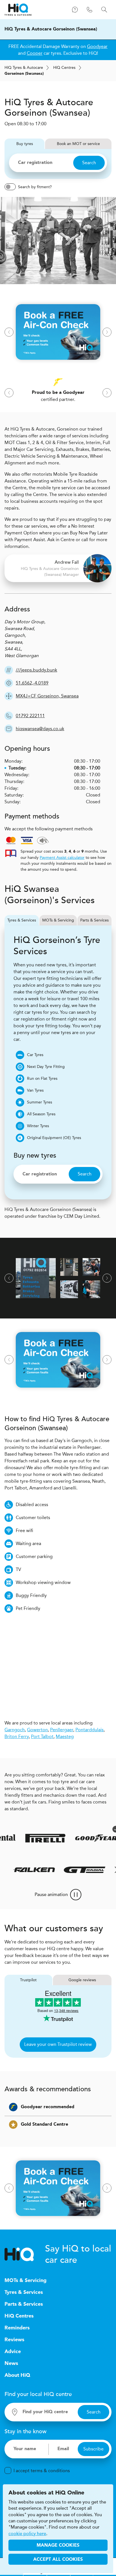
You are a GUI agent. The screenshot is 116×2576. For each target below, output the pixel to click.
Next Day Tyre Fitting (46, 1067)
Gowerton (37, 1730)
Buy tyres (19, 144)
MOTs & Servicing (58, 920)
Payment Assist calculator (62, 858)
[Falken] (38, 1870)
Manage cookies (58, 2546)
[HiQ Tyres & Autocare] (18, 10)
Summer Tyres (40, 1102)
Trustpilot (28, 1980)
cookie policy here (27, 2534)
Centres (64, 68)
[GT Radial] (89, 1870)
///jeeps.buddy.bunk (36, 670)
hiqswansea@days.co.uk (40, 729)
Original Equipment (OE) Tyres (54, 1138)
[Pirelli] (41, 1838)
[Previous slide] (9, 332)
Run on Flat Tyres (42, 1079)
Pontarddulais (90, 1730)
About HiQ (17, 2375)
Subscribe (93, 2449)
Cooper (35, 53)
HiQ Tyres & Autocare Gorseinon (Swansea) (51, 29)
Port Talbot (42, 1736)
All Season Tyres (41, 1114)
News (11, 2364)
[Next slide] (107, 332)
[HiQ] (25, 2254)
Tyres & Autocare (24, 68)
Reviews (14, 2340)
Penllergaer (62, 1730)
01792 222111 (30, 716)
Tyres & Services (22, 920)
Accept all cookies (58, 2560)
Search (89, 163)
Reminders (17, 2328)
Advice (13, 2352)
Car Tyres (35, 1055)
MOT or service (72, 144)
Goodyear (97, 46)
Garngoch (15, 1730)
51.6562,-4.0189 (32, 683)
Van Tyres (35, 1090)
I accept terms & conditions (42, 2471)
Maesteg (65, 1736)
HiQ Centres (19, 2316)
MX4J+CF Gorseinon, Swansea (47, 696)
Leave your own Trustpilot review (58, 2044)
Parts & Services (94, 920)
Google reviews (82, 1980)
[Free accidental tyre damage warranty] (111, 1829)
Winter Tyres (38, 1126)
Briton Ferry (17, 1736)
